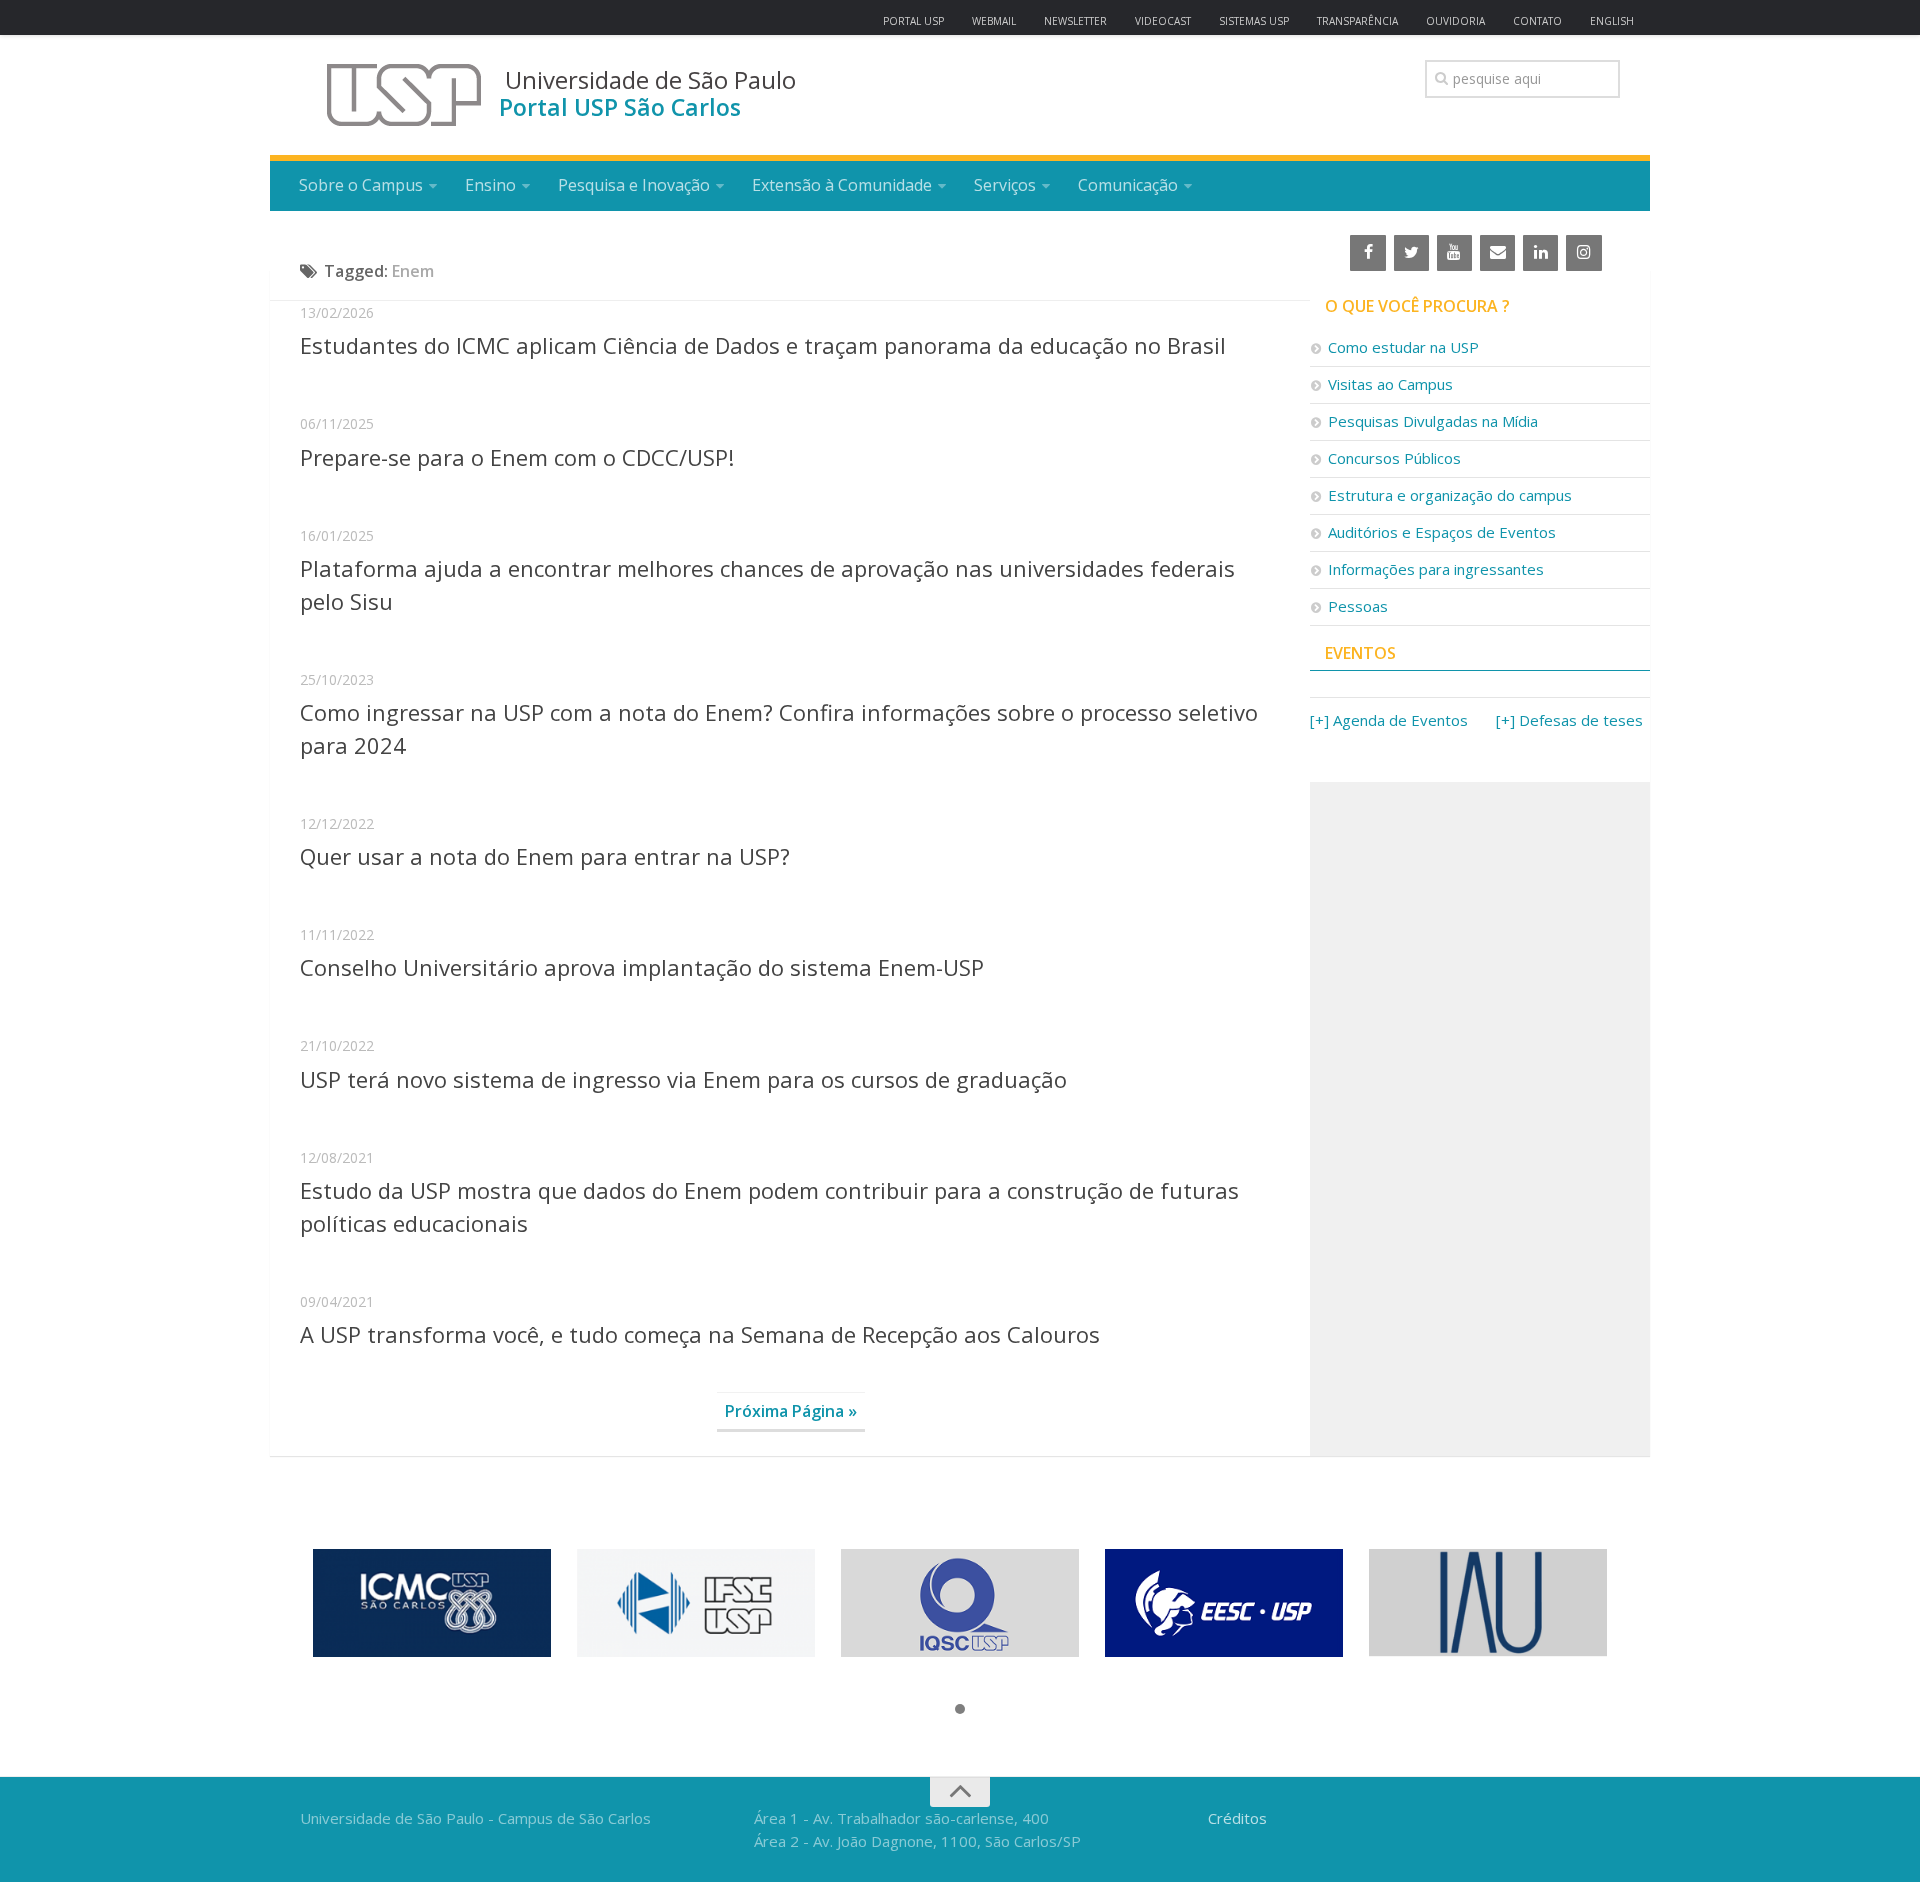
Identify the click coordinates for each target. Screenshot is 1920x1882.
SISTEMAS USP (1254, 21)
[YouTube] (1454, 253)
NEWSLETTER (1075, 21)
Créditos (1237, 1818)
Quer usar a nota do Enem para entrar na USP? (545, 856)
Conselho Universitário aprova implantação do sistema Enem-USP (642, 967)
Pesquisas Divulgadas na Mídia (1433, 421)
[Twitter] (1411, 253)
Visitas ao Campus (1390, 384)
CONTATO (1537, 21)
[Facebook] (1367, 253)
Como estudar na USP (1403, 347)
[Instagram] (1583, 253)
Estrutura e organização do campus (1450, 495)
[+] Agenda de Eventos (1389, 720)
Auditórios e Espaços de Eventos (1442, 532)
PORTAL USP (913, 21)
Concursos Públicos (1394, 458)
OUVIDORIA (1455, 21)
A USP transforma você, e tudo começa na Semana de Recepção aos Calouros (700, 1334)
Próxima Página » (791, 1411)
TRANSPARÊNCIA (1357, 21)
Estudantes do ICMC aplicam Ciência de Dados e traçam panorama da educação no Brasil (763, 345)
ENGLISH (1612, 21)
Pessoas (1358, 606)
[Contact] (1497, 253)
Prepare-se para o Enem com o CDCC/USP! (517, 457)
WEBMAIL (994, 21)
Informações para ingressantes (1436, 569)
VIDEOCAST (1163, 21)
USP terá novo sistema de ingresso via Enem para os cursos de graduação (683, 1079)
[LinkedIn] (1540, 253)
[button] (960, 1710)
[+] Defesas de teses (1569, 720)
